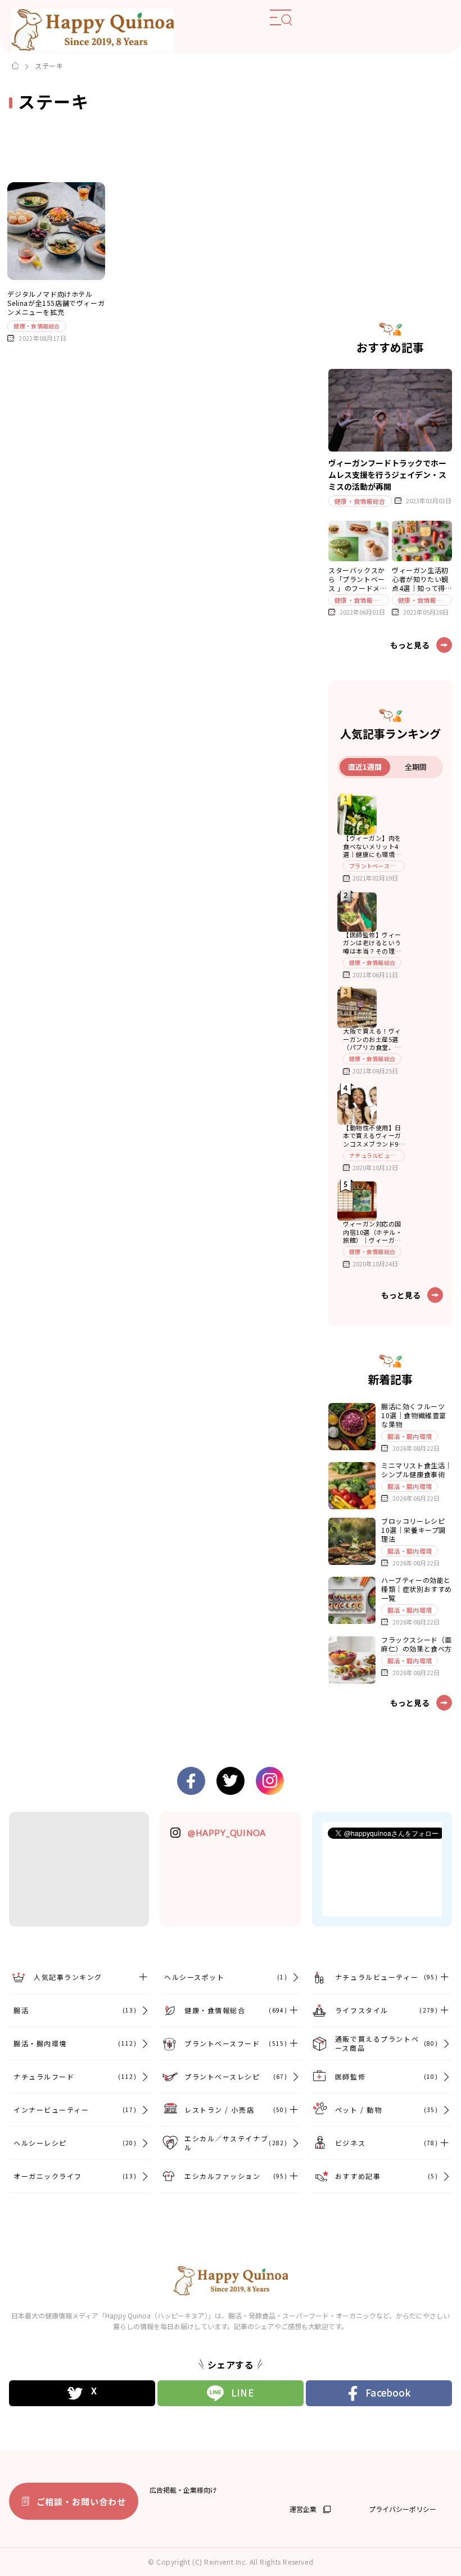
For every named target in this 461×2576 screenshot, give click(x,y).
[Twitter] (82, 2393)
